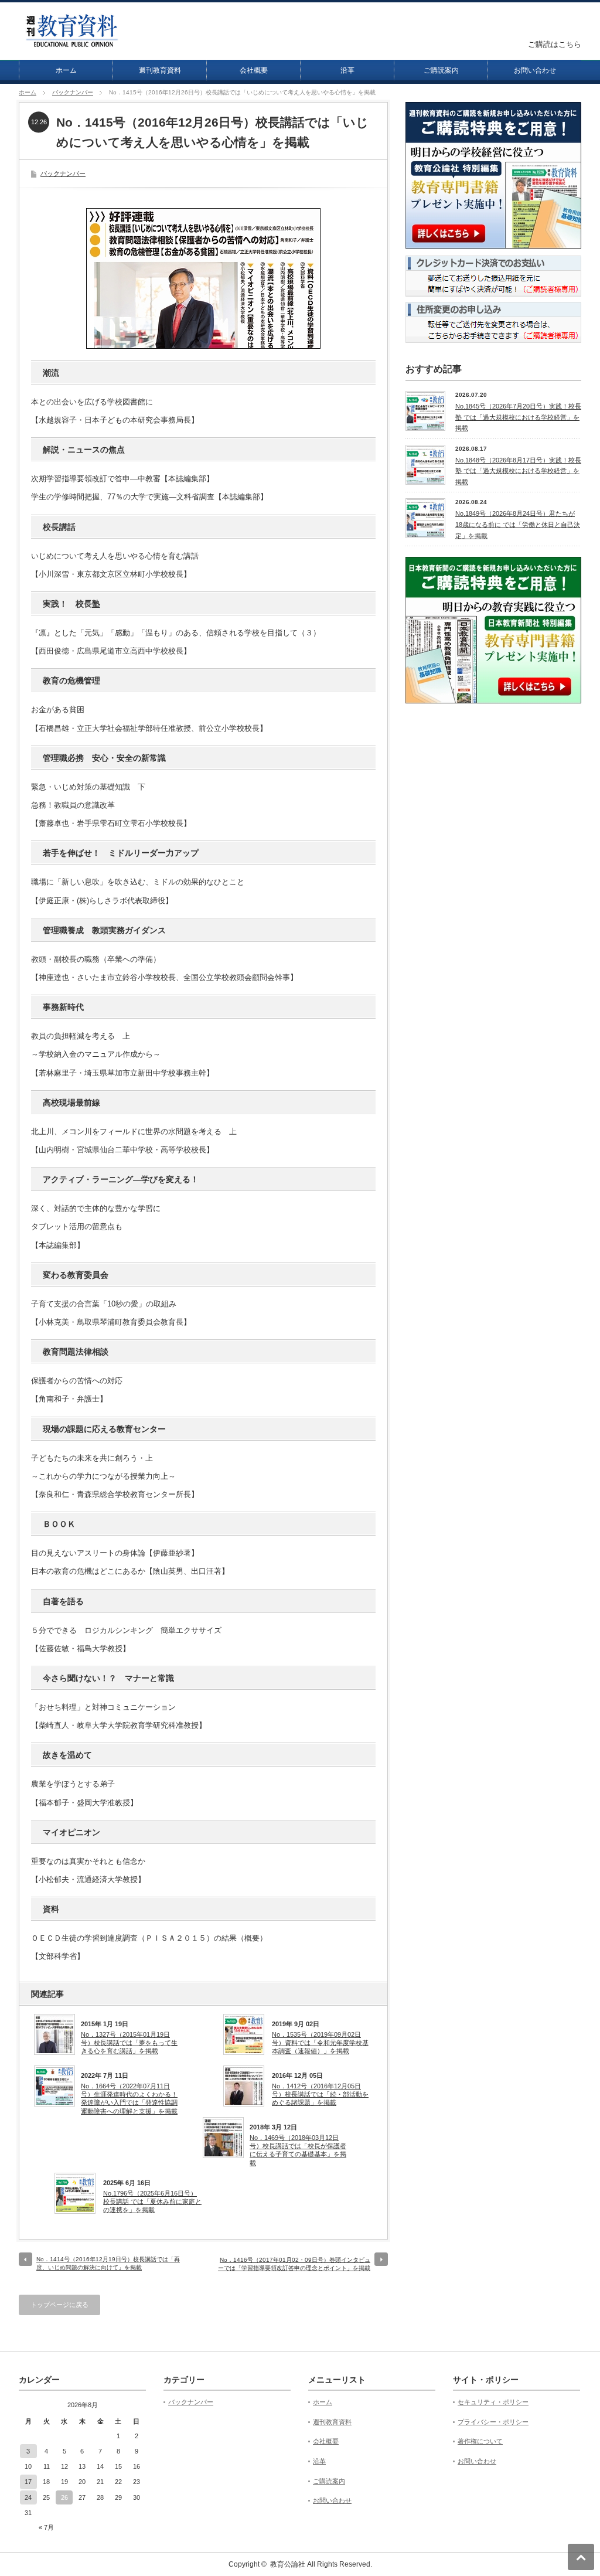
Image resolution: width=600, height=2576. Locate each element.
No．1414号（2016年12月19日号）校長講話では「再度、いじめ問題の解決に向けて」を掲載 (108, 2263)
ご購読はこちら (555, 44)
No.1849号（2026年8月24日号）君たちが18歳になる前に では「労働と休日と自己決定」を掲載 (518, 524)
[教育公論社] (72, 42)
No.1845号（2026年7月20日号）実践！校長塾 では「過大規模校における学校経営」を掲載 (518, 417)
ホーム (66, 70)
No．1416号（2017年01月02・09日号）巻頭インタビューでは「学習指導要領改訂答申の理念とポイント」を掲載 (294, 2264)
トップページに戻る (59, 2305)
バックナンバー (73, 92)
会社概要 (254, 70)
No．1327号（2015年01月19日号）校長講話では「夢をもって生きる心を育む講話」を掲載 (129, 2043)
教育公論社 (288, 2564)
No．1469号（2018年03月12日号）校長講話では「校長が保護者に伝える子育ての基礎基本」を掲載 (298, 2150)
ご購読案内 (441, 70)
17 (28, 2482)
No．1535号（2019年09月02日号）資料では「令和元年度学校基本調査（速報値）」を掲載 (320, 2043)
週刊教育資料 (160, 70)
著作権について (480, 2441)
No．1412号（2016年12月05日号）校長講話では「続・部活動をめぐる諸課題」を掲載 (320, 2095)
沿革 (347, 70)
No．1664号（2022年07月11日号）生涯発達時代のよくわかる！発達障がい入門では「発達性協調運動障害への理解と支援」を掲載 (129, 2099)
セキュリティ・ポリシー (493, 2402)
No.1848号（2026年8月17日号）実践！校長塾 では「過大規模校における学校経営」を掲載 (518, 471)
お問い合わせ (535, 70)
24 (28, 2497)
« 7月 (46, 2527)
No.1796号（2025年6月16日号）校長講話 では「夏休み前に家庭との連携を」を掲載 (152, 2202)
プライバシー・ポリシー (493, 2422)
